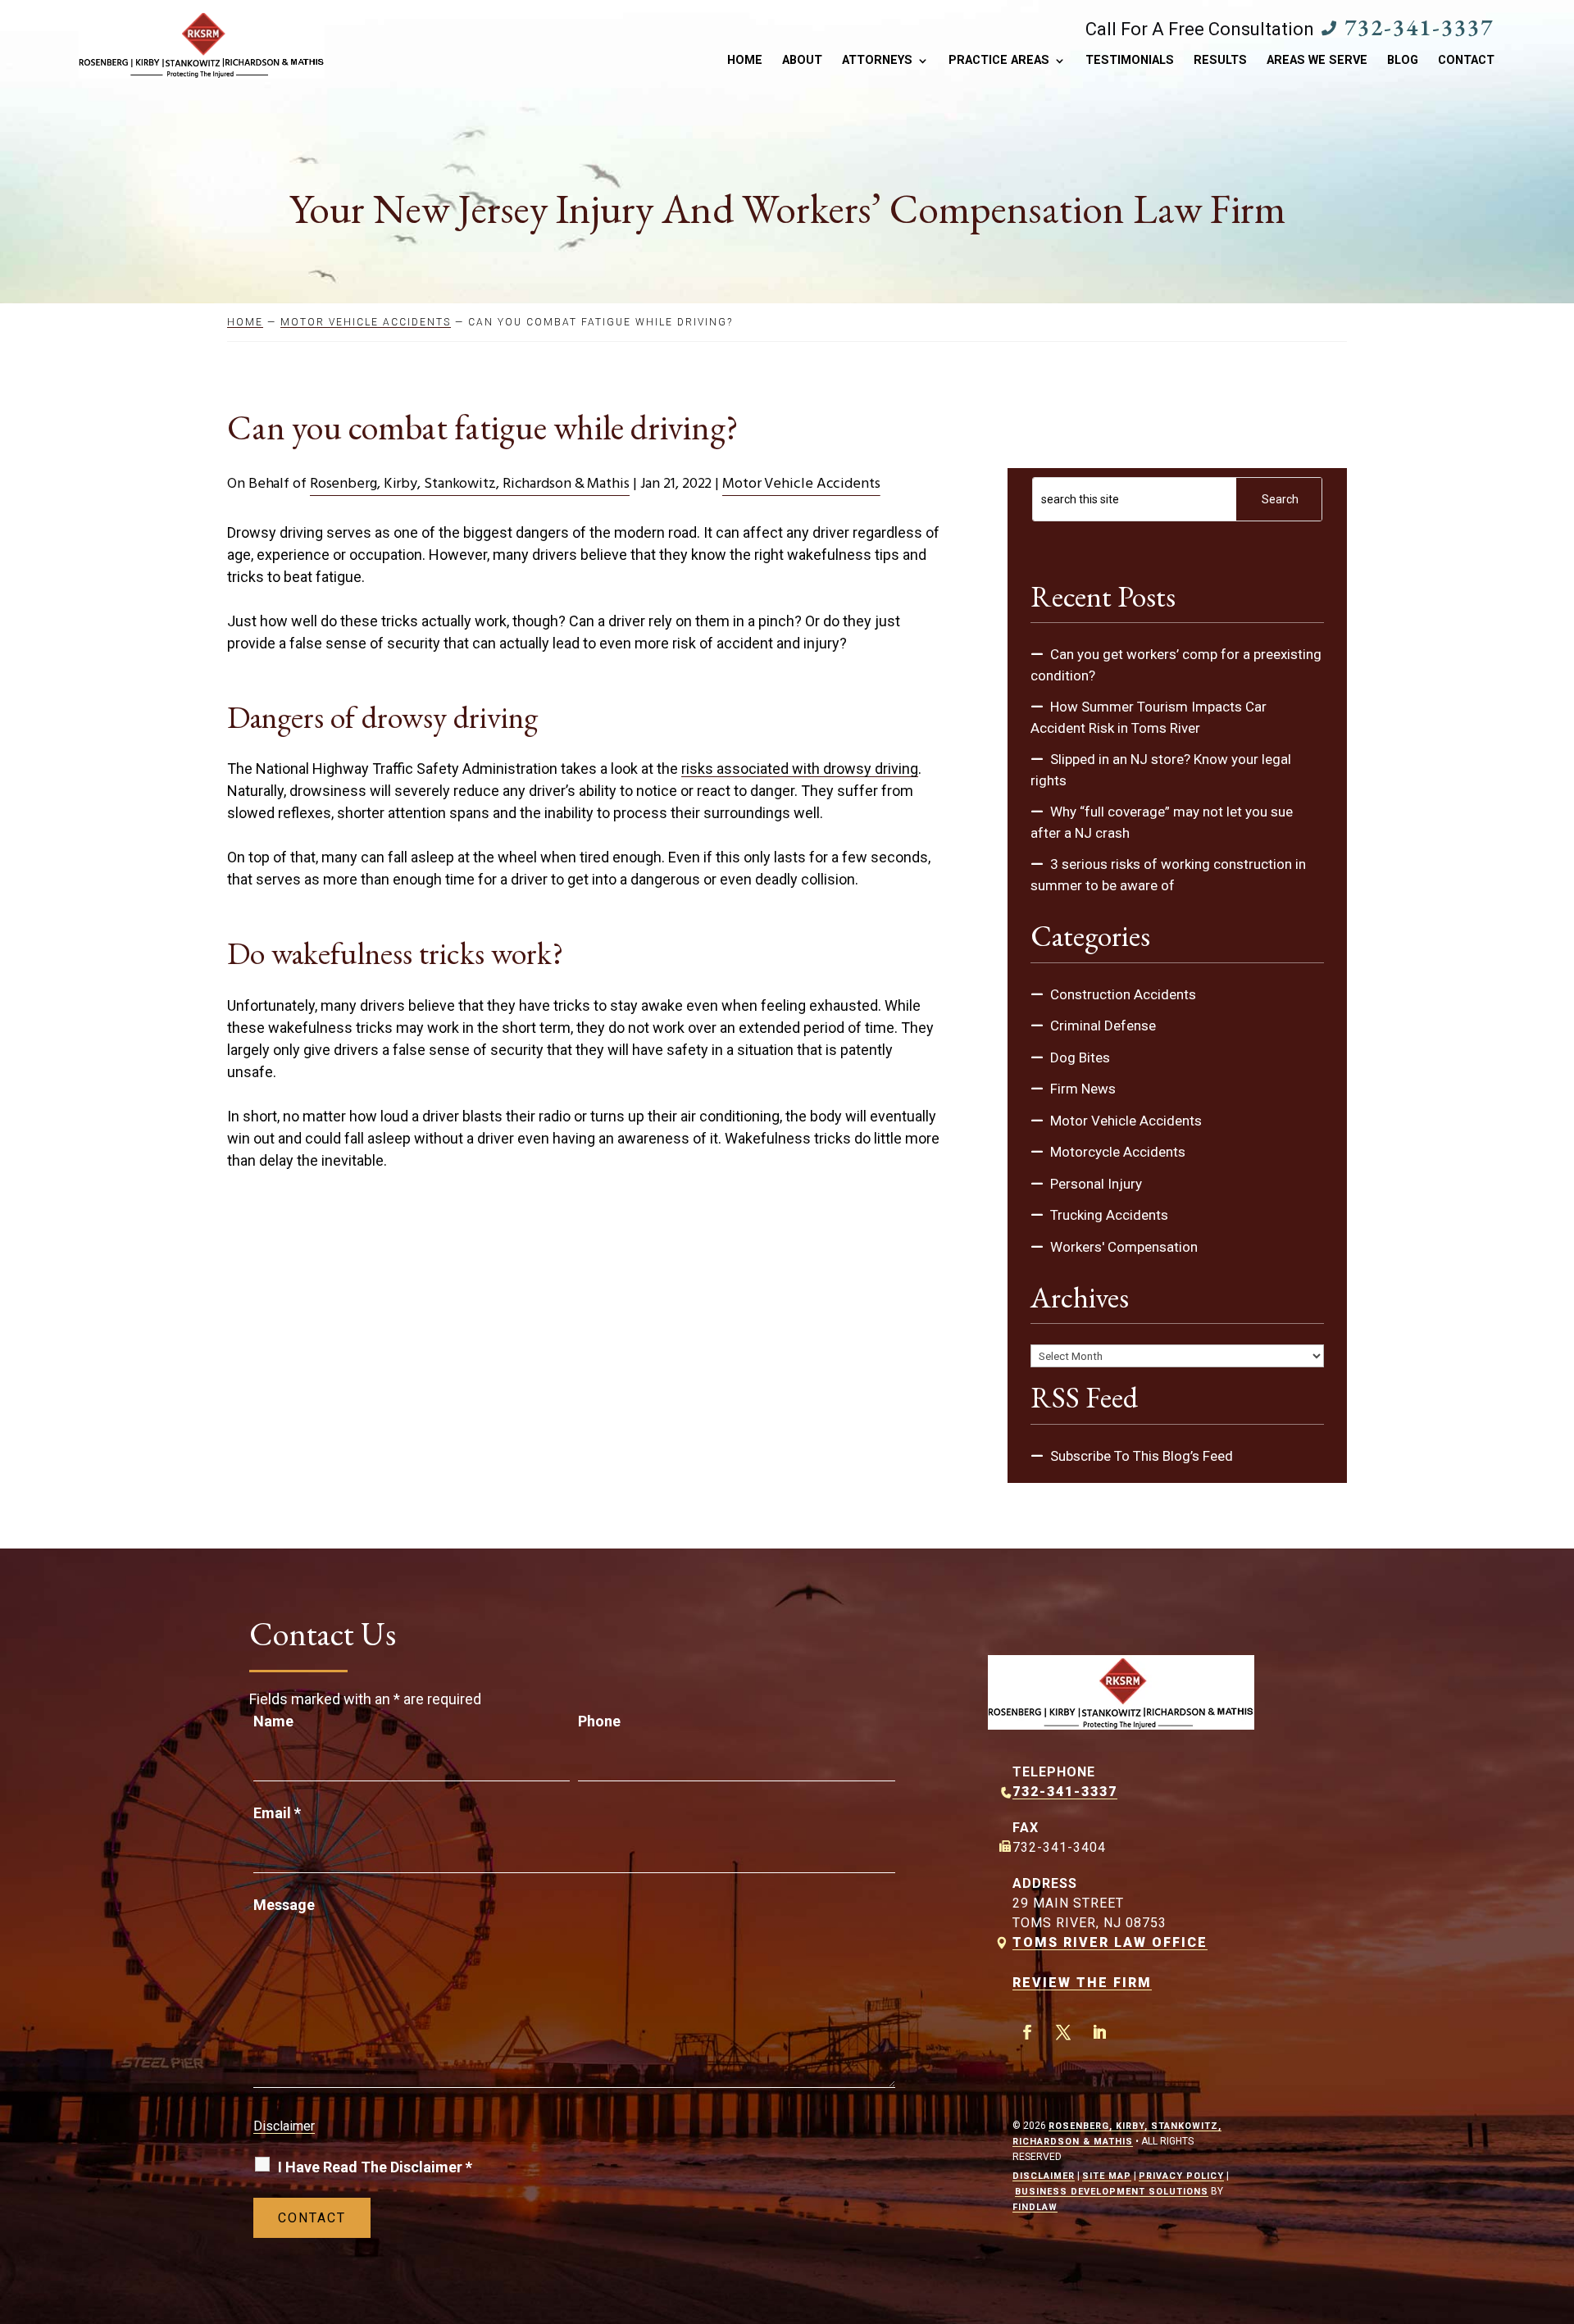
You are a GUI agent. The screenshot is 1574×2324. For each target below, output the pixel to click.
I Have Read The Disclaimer (375, 2167)
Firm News (1083, 1089)
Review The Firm (1082, 1983)
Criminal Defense (1103, 1026)
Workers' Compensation (1124, 1247)
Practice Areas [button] (999, 61)
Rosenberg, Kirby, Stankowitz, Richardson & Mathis (470, 484)
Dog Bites (1080, 1057)
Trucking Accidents (1109, 1215)
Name (273, 1721)
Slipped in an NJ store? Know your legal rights (1161, 770)
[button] (1558, 2205)
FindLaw (1035, 2207)
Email (277, 1813)
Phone (599, 1721)
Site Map (1107, 2176)
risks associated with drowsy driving (800, 769)
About (802, 61)
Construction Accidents (1123, 994)
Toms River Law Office (1110, 1942)
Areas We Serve (1317, 61)
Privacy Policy (1181, 2176)
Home (745, 61)
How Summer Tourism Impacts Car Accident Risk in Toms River (1149, 717)
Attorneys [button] (877, 61)
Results (1220, 61)
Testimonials (1130, 61)
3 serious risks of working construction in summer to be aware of (1168, 875)
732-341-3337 (1419, 27)
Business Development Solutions (1112, 2192)
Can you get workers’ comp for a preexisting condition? (1176, 665)
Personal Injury (1096, 1184)
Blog (1403, 61)
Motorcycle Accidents (1118, 1152)
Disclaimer (284, 2126)
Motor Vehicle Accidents (801, 484)
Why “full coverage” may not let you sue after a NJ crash (1162, 822)
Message (284, 1905)
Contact (1466, 61)
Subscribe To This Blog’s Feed (1142, 1456)
